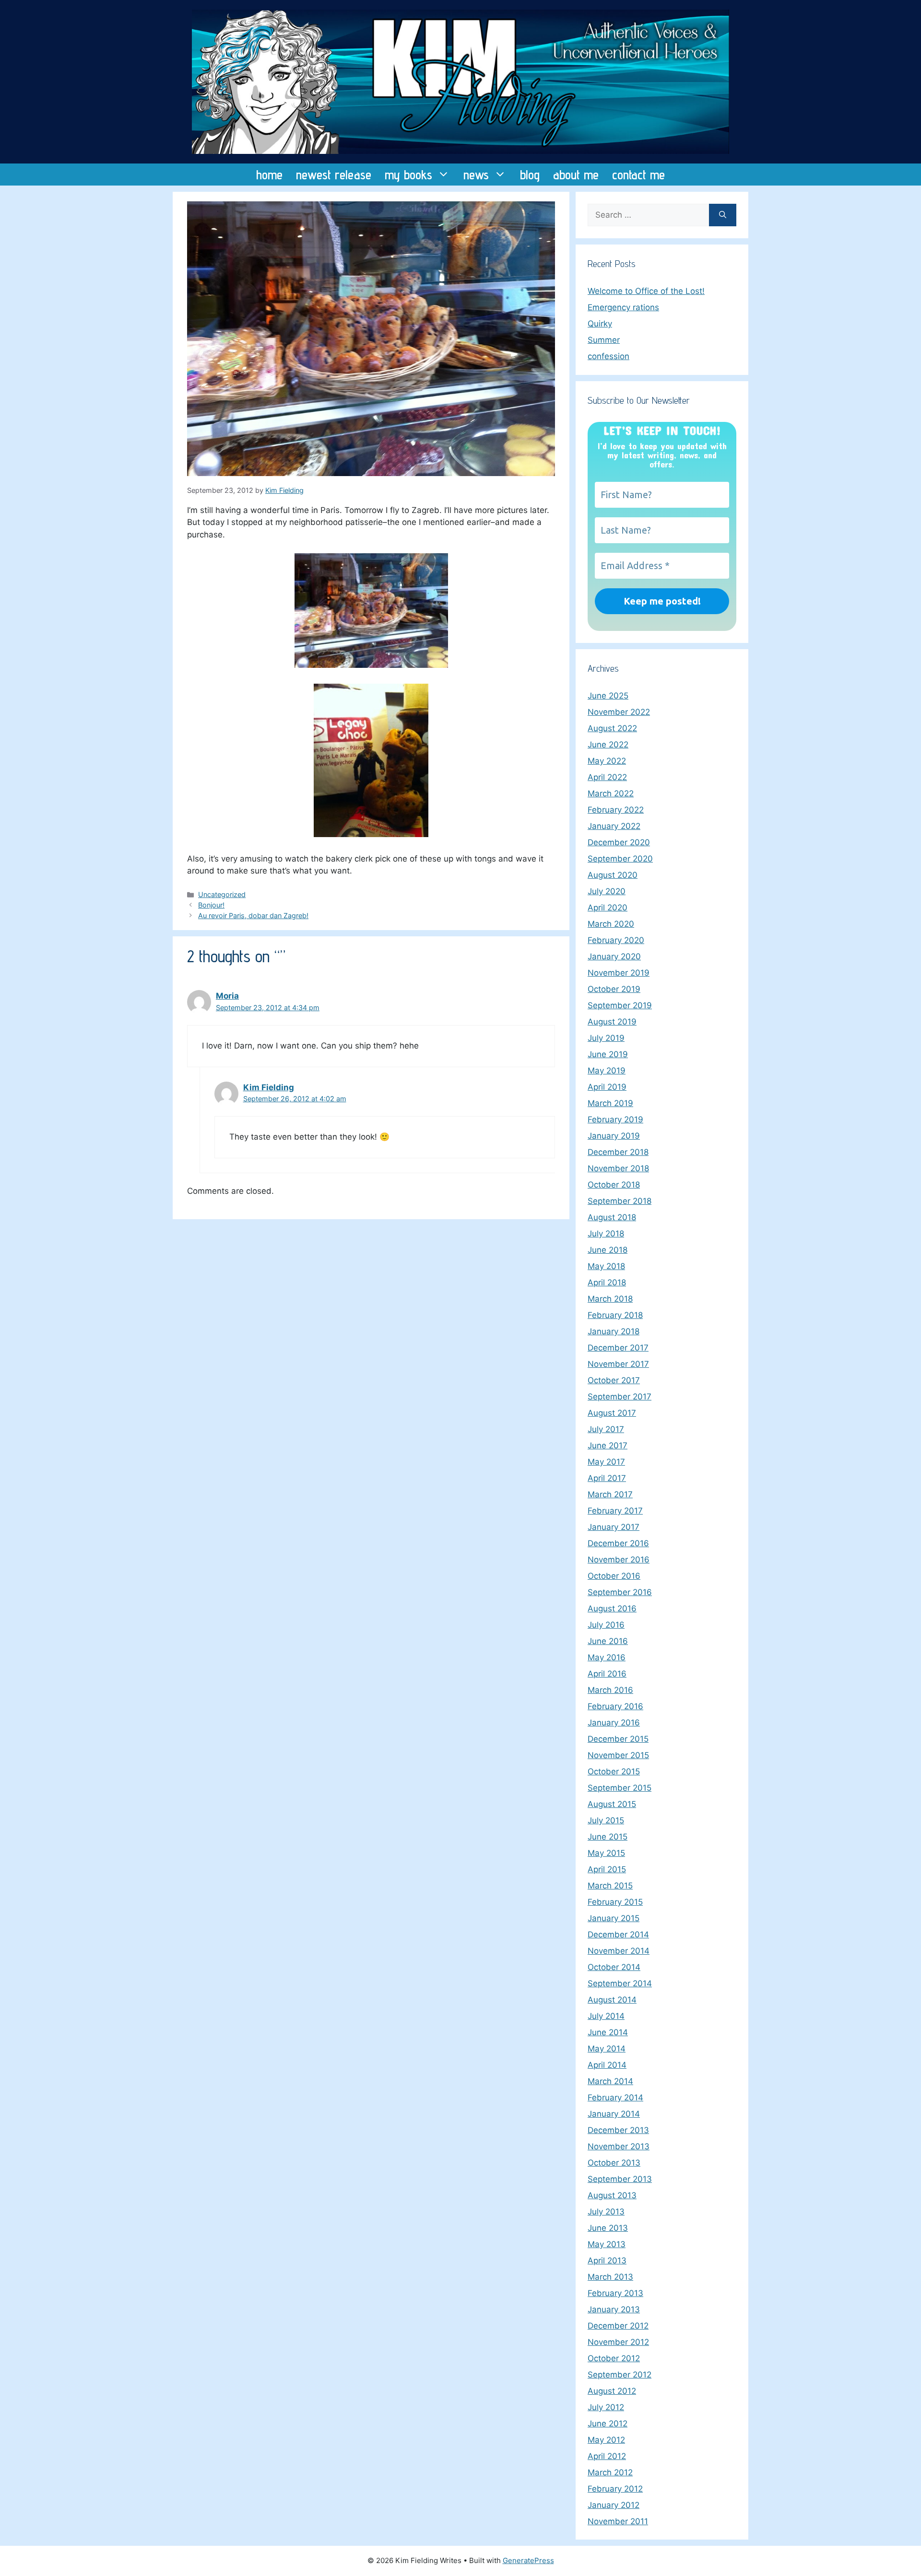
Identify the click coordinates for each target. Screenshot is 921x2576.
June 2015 (608, 1837)
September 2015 (620, 1788)
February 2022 (616, 810)
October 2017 (614, 1380)
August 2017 (612, 1413)
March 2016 (610, 1690)
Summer (604, 340)
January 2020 (614, 956)
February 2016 (615, 1706)
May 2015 (606, 1853)
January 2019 (614, 1136)
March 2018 (610, 1299)
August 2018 (612, 1217)
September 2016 (620, 1592)
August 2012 (612, 2391)
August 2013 (612, 2195)
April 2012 (607, 2456)
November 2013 (619, 2146)
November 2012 (618, 2342)
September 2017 (620, 1397)
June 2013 (608, 2228)
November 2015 (618, 1755)
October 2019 (614, 989)
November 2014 (619, 1951)
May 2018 (606, 1266)
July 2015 (606, 1820)
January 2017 (614, 1527)
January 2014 (614, 2114)
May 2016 (607, 1657)
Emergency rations (623, 307)
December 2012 (618, 2326)
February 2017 (615, 1511)
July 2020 (607, 891)
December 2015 (618, 1739)
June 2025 (608, 696)
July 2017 (606, 1429)
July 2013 (606, 2212)
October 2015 (614, 1772)
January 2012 (614, 2505)
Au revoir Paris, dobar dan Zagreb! (253, 915)
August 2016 (612, 1609)
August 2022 (612, 728)
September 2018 (620, 1201)
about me (576, 175)
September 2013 (620, 2179)
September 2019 (620, 1005)
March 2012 (610, 2472)
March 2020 (611, 924)
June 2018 (608, 1250)
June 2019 (608, 1054)
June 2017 (608, 1445)
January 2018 (614, 1331)
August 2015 (612, 1804)
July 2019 (606, 1038)
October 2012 (614, 2358)
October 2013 (614, 2163)
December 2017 (618, 1348)
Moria (227, 996)
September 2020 (620, 859)
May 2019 (607, 1071)
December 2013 (618, 2130)
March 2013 (610, 2277)
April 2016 (607, 1674)
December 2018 (618, 1152)
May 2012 (606, 2440)
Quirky (600, 324)
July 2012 (606, 2407)
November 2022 (619, 712)
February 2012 (615, 2489)
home (269, 175)
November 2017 (618, 1364)
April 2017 (607, 1478)
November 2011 (618, 2521)
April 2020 (608, 908)
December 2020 (619, 842)
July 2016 (606, 1625)
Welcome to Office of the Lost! (646, 291)
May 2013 (607, 2244)
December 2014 (618, 1935)
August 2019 (612, 1022)
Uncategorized (222, 894)
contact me (638, 175)
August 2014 (612, 2000)
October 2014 (614, 1967)
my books (408, 175)
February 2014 (615, 2098)
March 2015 (610, 1886)
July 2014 (606, 2016)
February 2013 (615, 2293)
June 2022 (608, 745)
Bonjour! (211, 905)
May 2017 (606, 1462)
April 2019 (607, 1087)
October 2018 (614, 1185)
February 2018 (615, 1315)
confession (608, 356)
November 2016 (619, 1560)
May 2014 (607, 2049)
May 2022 (607, 761)
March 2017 (610, 1494)
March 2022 (611, 793)
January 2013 (614, 2309)
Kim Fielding (269, 1087)
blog (530, 175)
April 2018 (607, 1282)
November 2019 (619, 973)
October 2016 (614, 1576)
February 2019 (615, 1119)
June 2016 (608, 1641)
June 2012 (608, 2424)
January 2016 (614, 1723)
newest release (334, 175)
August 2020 (613, 875)
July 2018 (606, 1234)
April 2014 (607, 2065)
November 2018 (618, 1168)
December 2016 (618, 1543)
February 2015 (615, 1902)
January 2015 (614, 1918)
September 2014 (620, 1983)
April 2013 (607, 2261)
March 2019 (610, 1103)
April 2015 (607, 1869)
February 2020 (616, 940)
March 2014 (610, 2081)
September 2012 (620, 2375)
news (476, 175)
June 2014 (608, 2032)
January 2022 (614, 826)
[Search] (723, 215)
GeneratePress (528, 2560)
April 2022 (607, 777)
